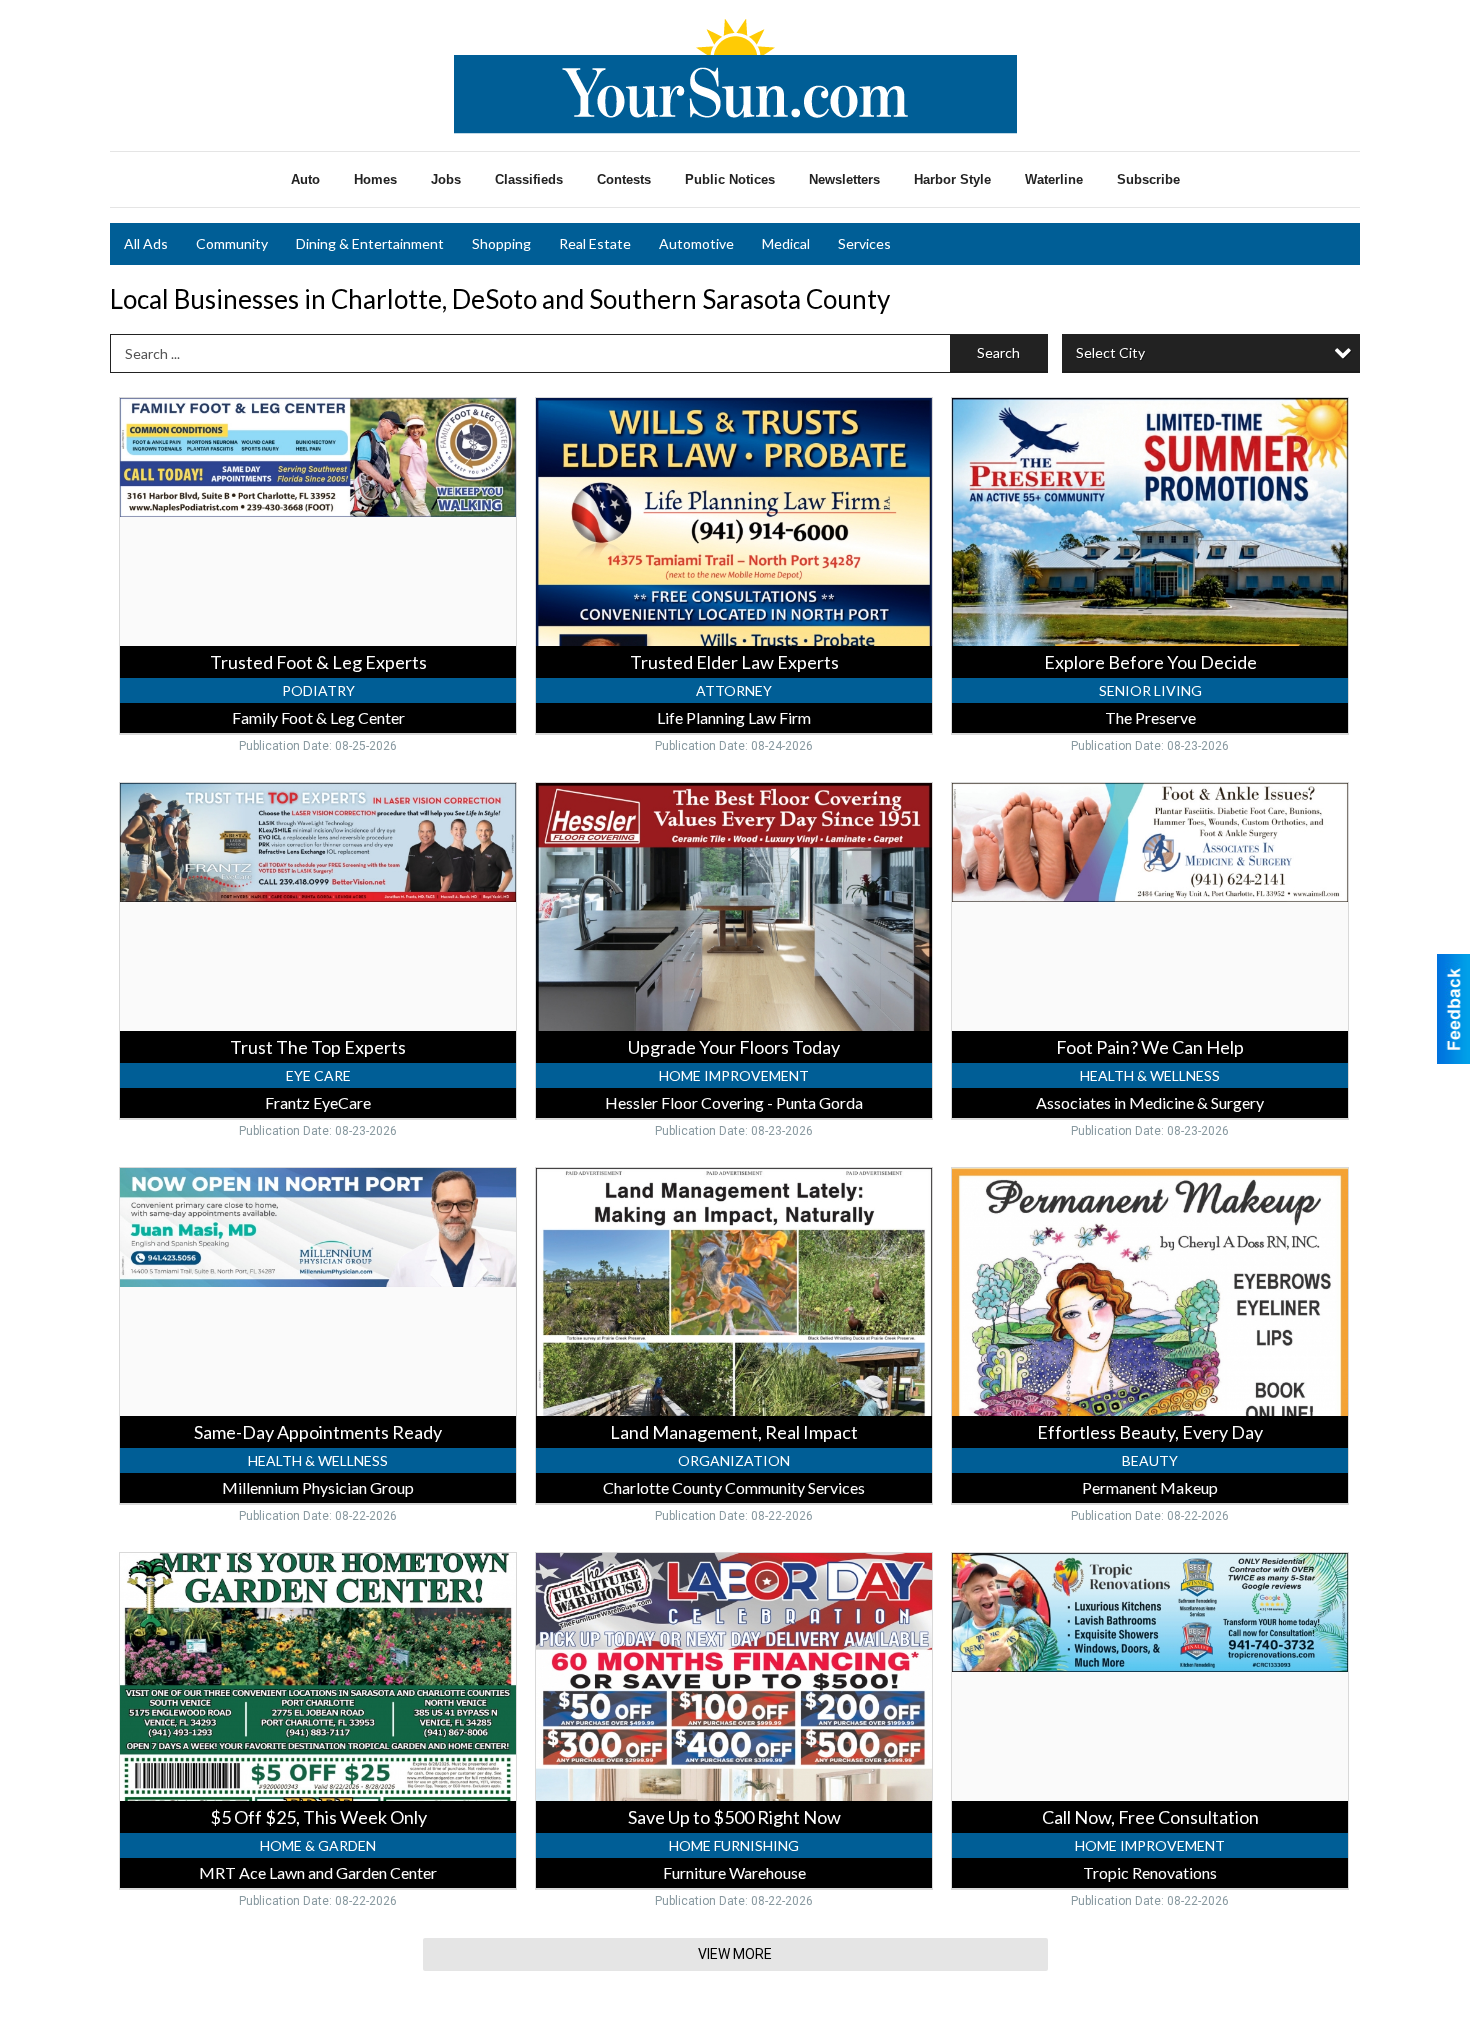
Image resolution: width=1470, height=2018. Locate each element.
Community (232, 243)
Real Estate (595, 243)
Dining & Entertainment (370, 243)
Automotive (696, 243)
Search (998, 352)
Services (864, 243)
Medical (786, 243)
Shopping (501, 243)
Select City (1110, 352)
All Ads (146, 243)
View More (735, 1954)
